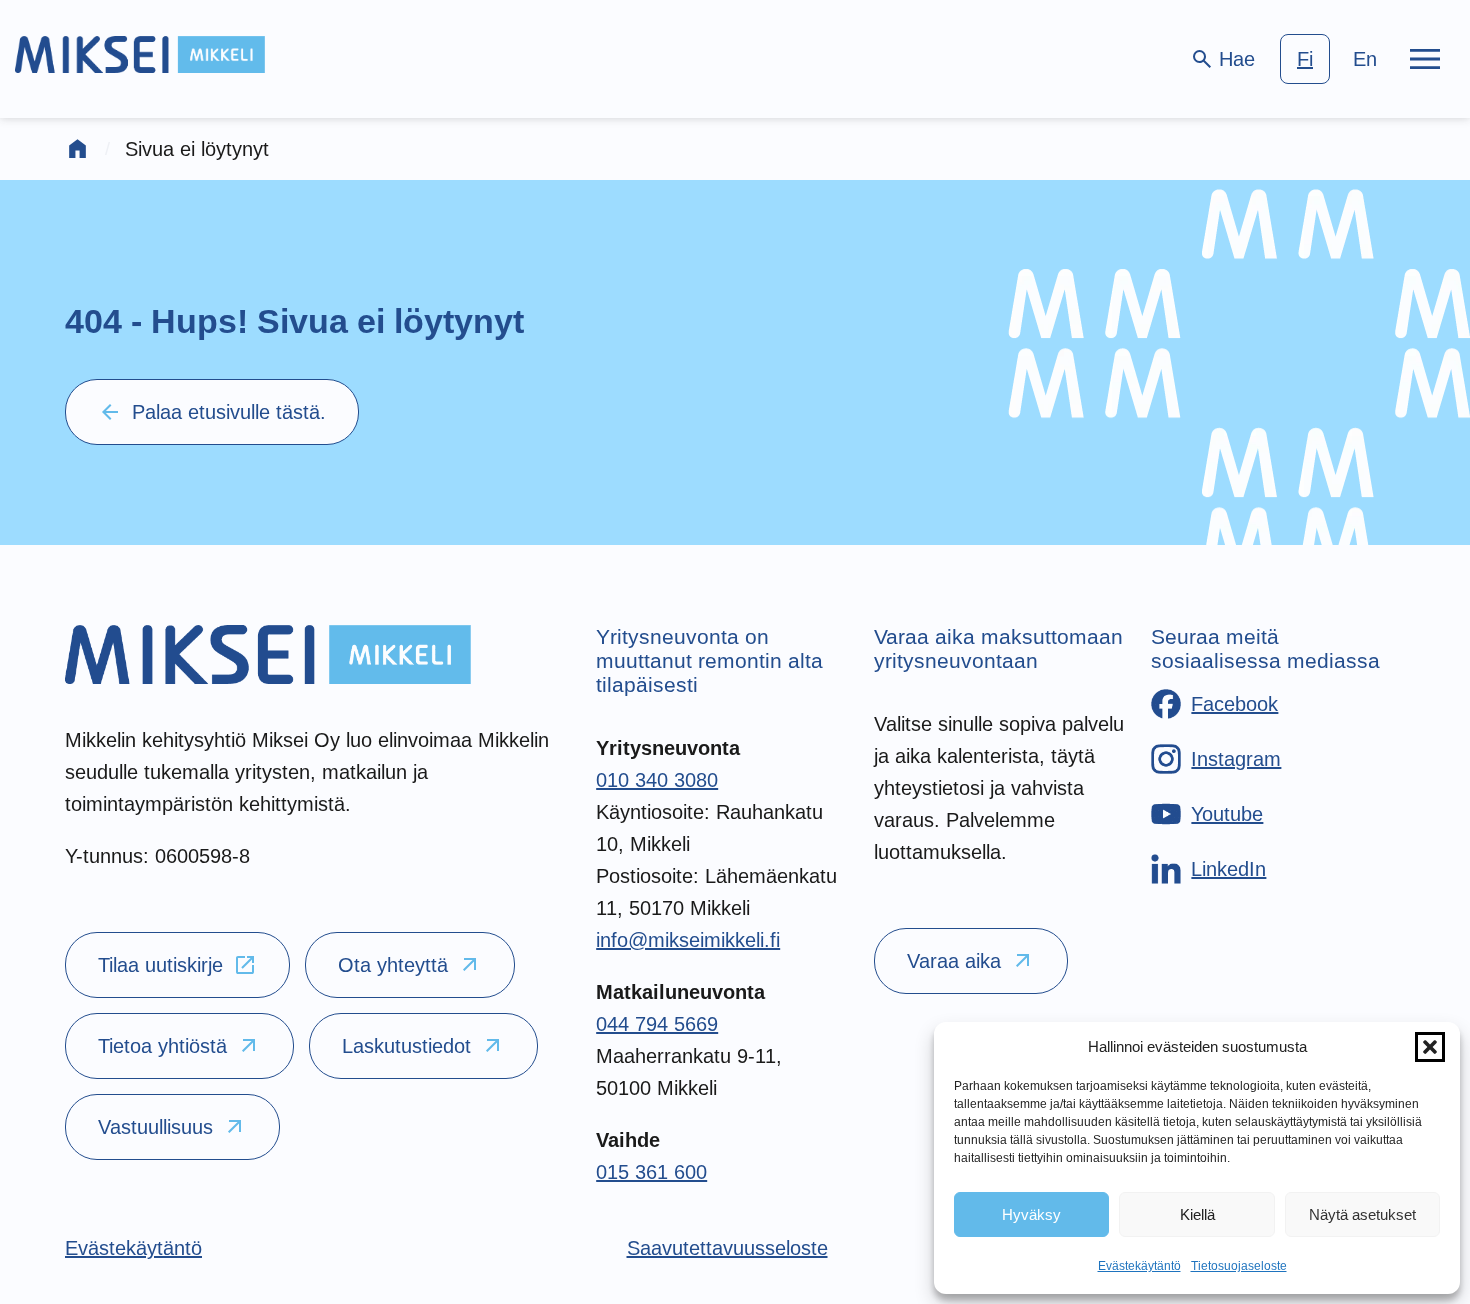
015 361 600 (651, 1172)
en (1365, 59)
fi (1305, 59)
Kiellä (1197, 1214)
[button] (1430, 1047)
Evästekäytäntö (1139, 1266)
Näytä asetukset (1362, 1214)
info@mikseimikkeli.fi (688, 940)
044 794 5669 (657, 1024)
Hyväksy (1031, 1214)
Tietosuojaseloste (1239, 1266)
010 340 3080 (657, 780)
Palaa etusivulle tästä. (212, 412)
